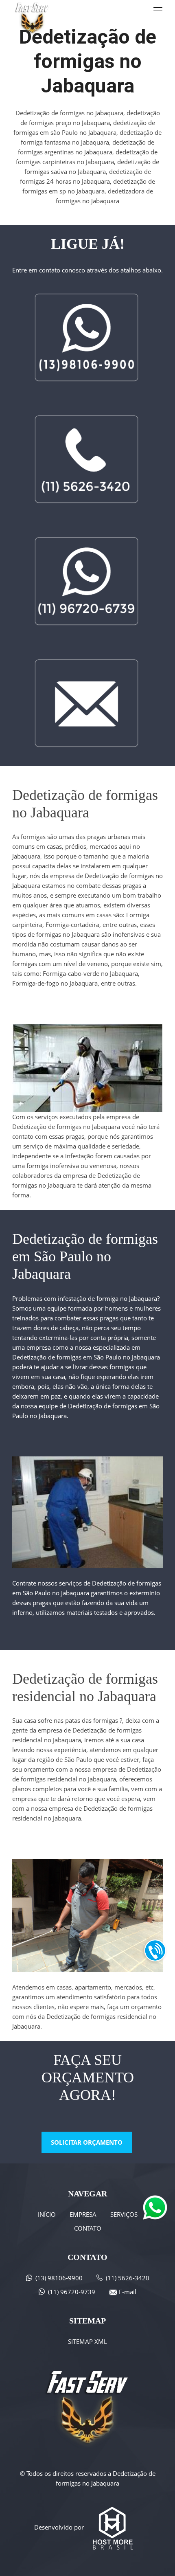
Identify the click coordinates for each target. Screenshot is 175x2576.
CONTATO (88, 2228)
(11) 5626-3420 (128, 2278)
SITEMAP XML (87, 2341)
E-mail (128, 2292)
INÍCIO (47, 2214)
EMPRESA (83, 2214)
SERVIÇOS (124, 2214)
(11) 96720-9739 (72, 2292)
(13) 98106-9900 (59, 2278)
